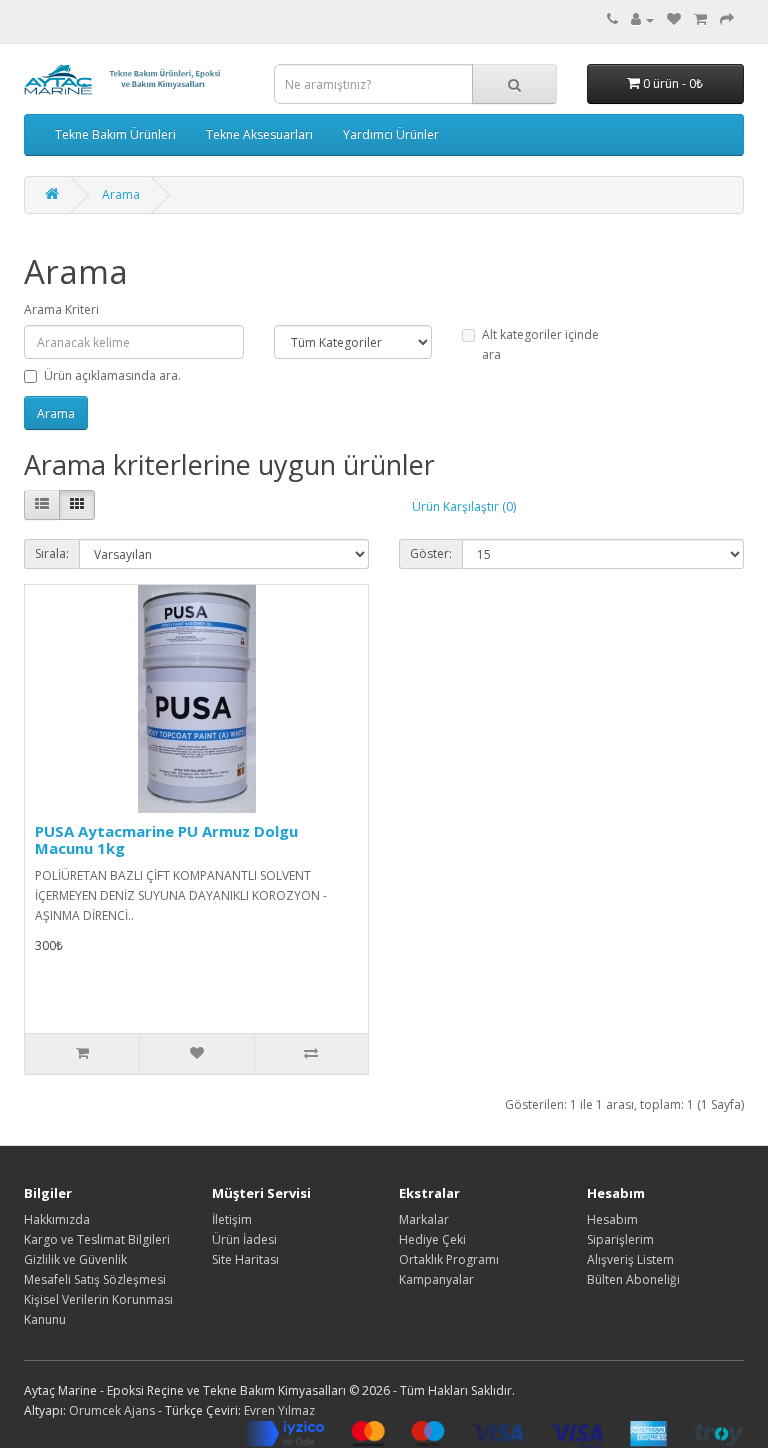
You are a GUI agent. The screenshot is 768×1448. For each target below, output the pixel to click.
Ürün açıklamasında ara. (112, 375)
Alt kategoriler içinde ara (540, 344)
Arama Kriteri (61, 309)
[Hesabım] (642, 19)
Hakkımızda (57, 1219)
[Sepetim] (700, 19)
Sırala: (52, 553)
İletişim (232, 1219)
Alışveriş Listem (630, 1259)
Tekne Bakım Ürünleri (115, 134)
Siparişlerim (620, 1239)
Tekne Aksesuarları (259, 134)
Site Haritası (245, 1259)
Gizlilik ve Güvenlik (75, 1259)
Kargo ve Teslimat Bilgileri (97, 1239)
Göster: (431, 553)
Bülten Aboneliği (633, 1279)
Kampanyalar (436, 1279)
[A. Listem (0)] (674, 19)
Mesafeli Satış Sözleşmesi (95, 1279)
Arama (121, 194)
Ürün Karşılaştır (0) (464, 506)
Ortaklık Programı (449, 1259)
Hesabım (612, 1219)
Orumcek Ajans (112, 1410)
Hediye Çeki (432, 1239)
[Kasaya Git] (727, 19)
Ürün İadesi (244, 1239)
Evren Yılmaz (279, 1410)
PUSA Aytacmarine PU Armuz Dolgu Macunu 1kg (166, 839)
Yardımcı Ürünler (391, 134)
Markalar (424, 1219)
